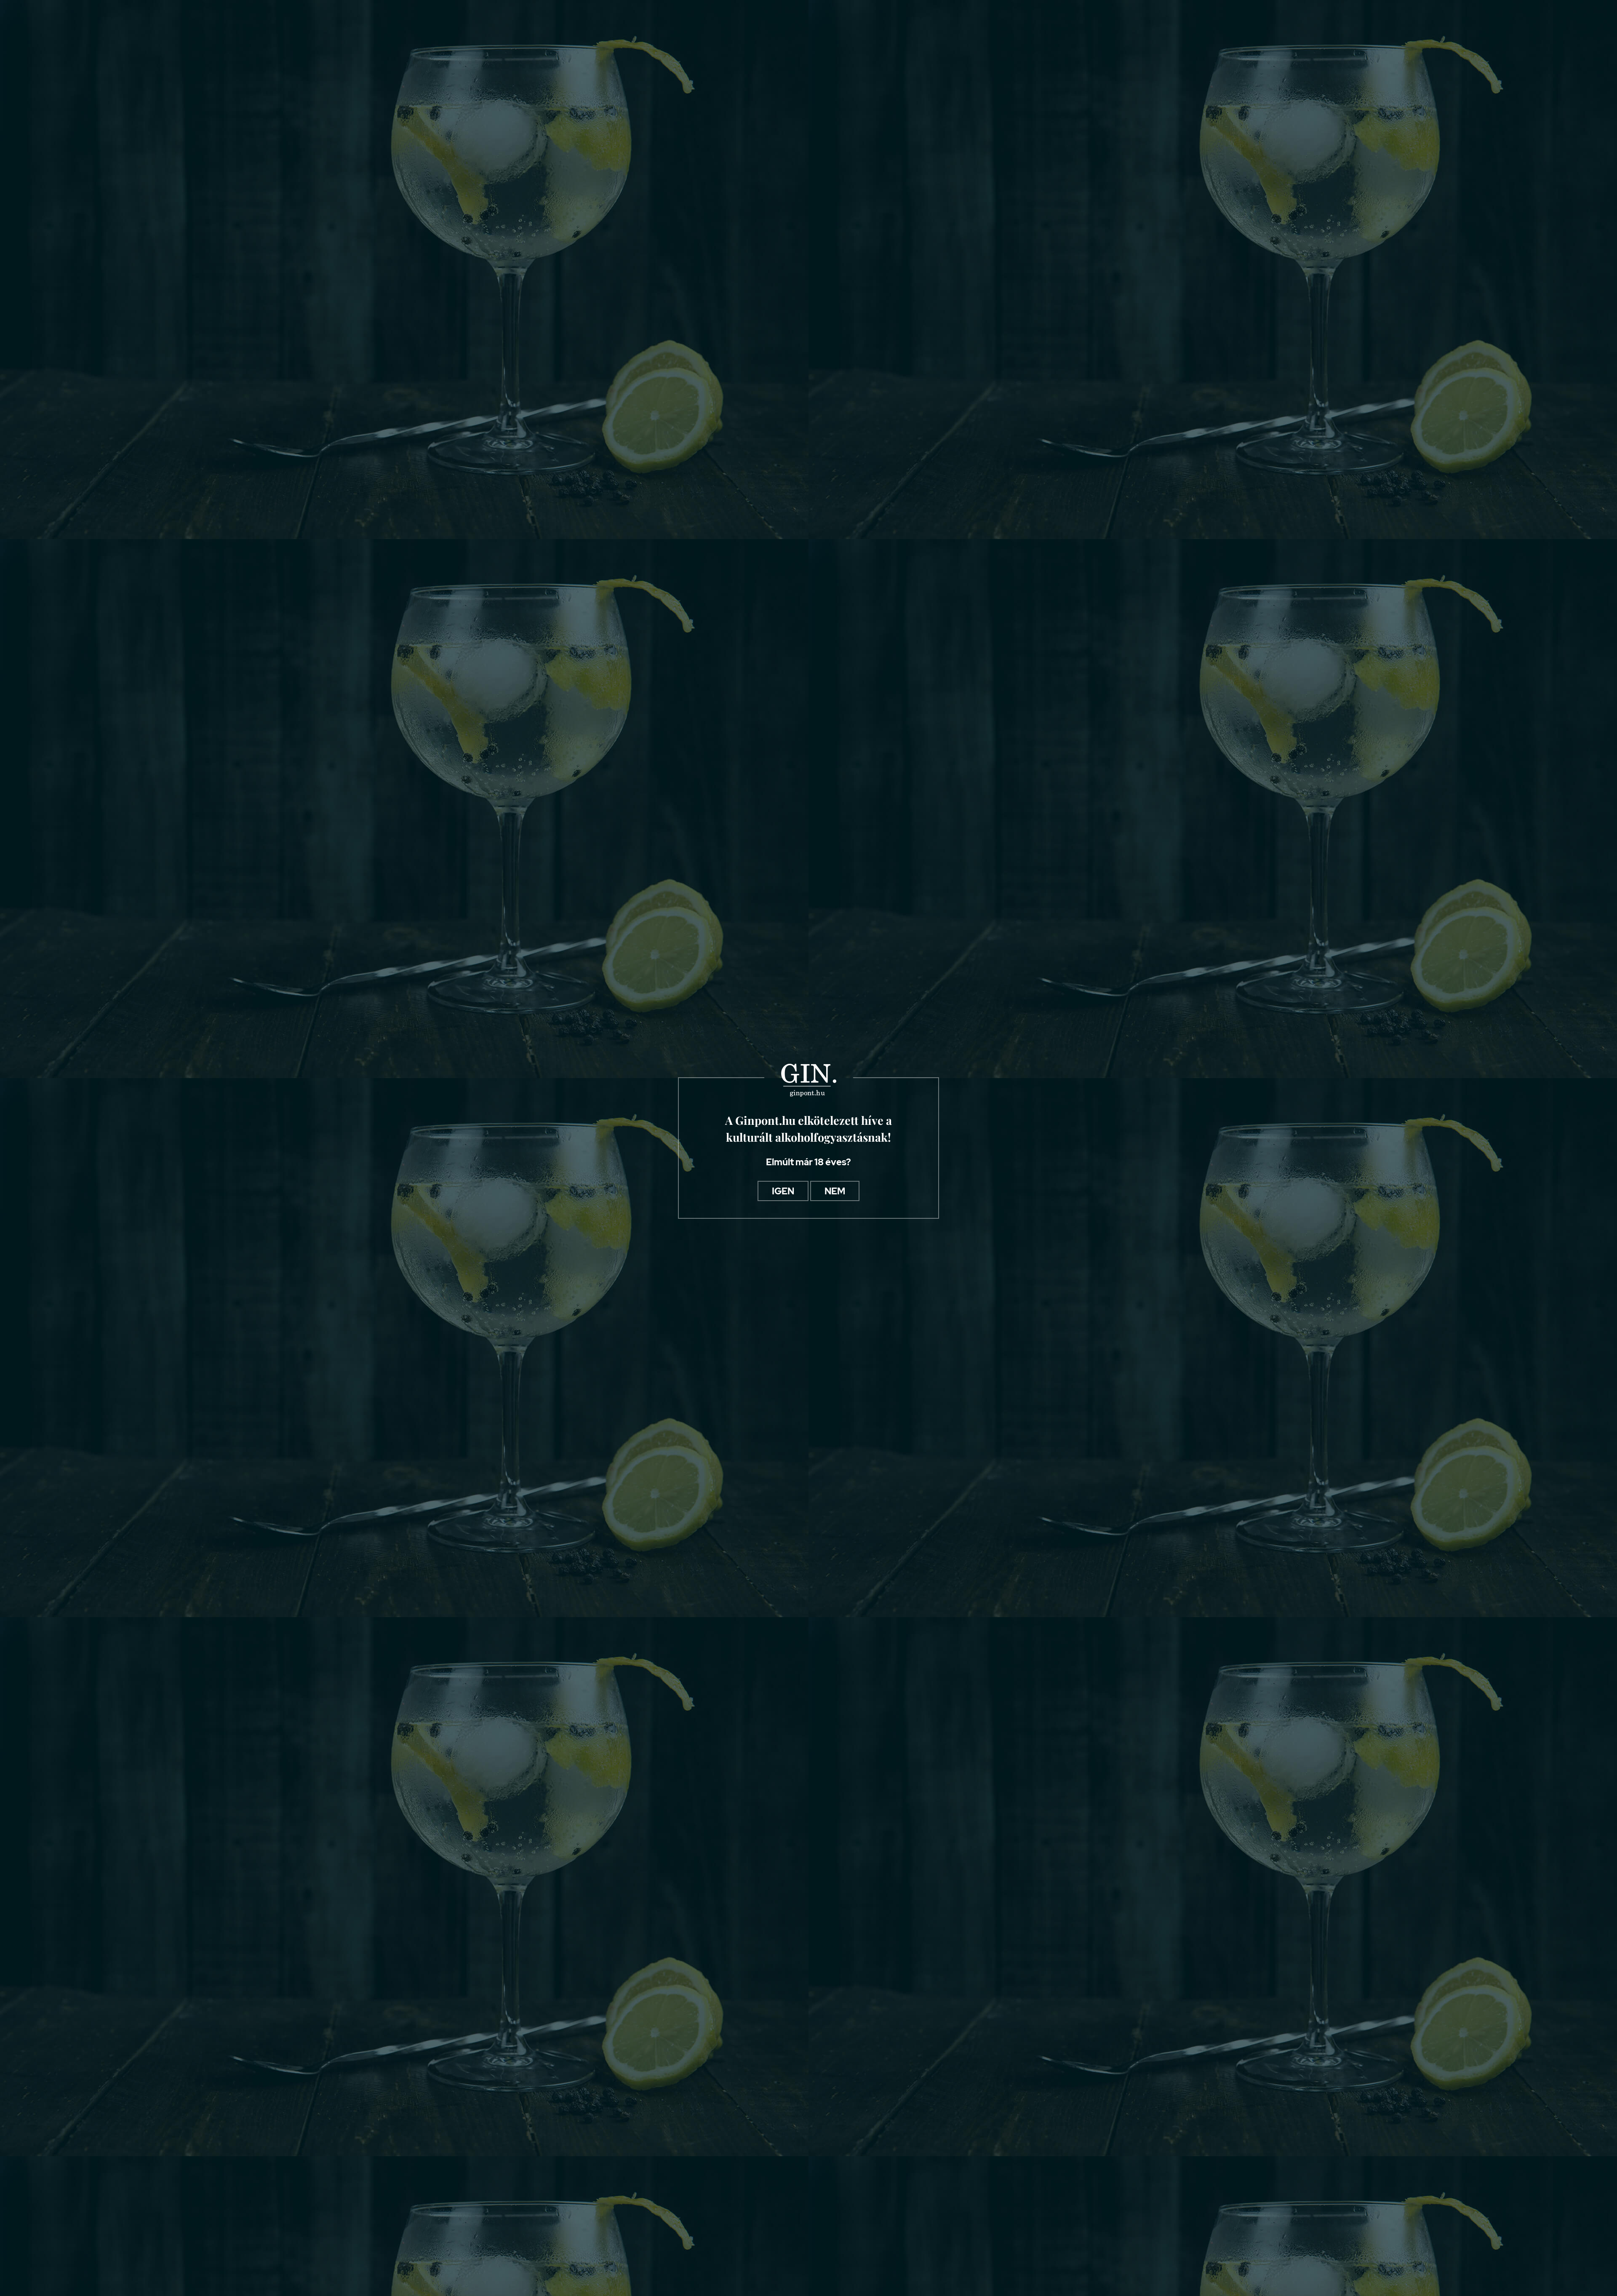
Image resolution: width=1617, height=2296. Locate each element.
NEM (835, 1191)
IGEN (783, 1191)
